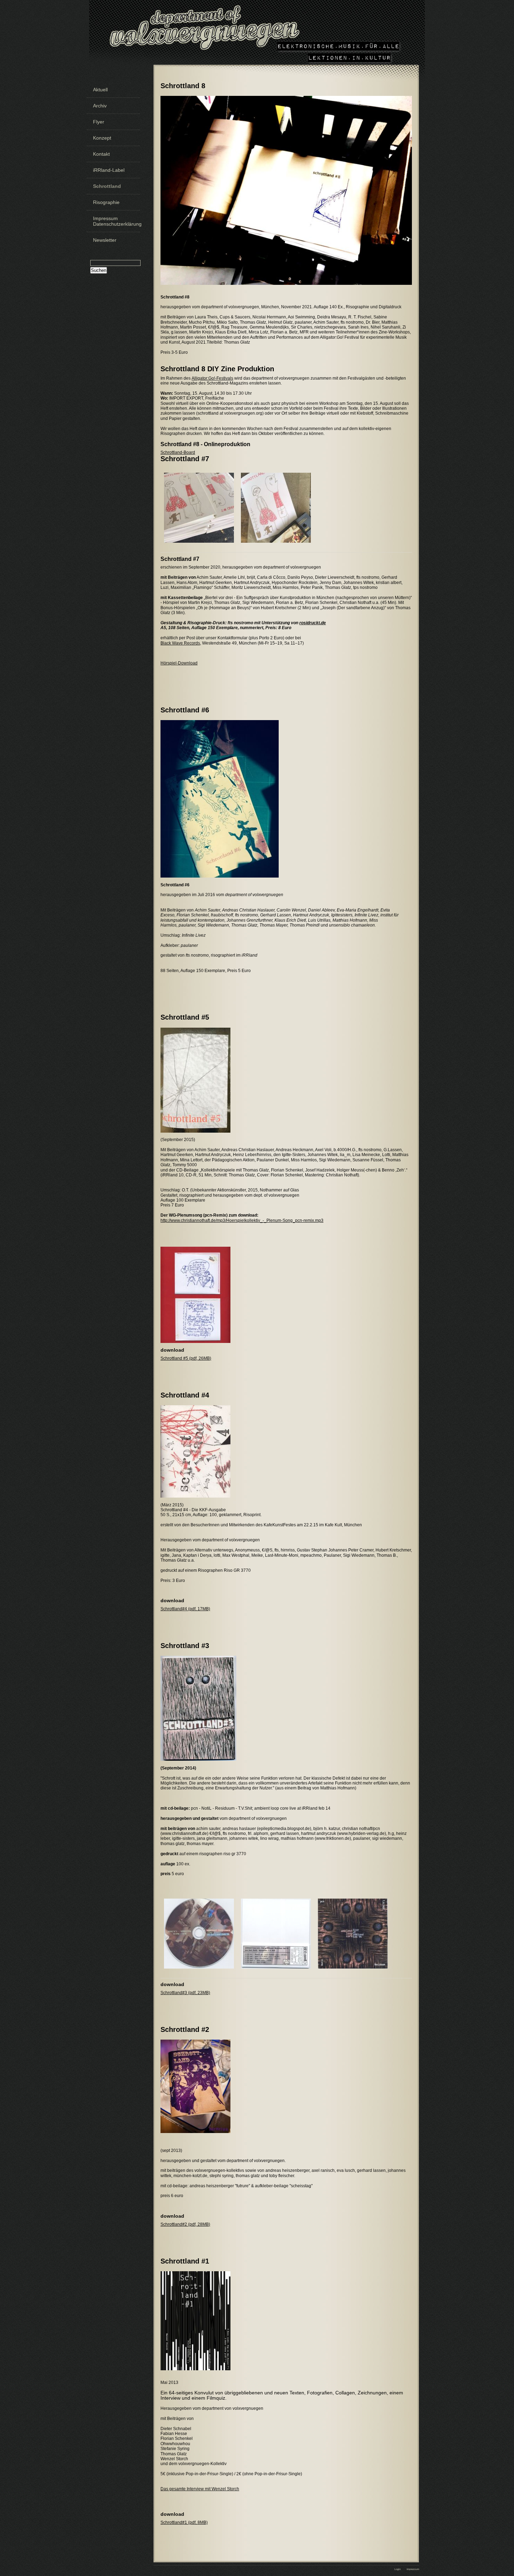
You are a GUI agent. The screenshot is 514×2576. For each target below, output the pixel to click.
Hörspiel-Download (179, 663)
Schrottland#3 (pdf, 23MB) (185, 1993)
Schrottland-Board (178, 452)
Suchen (99, 270)
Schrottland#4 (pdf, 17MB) (185, 1609)
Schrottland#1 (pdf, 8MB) (184, 2522)
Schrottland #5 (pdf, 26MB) (186, 1358)
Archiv (100, 106)
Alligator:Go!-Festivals (212, 378)
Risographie (106, 202)
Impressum (413, 2569)
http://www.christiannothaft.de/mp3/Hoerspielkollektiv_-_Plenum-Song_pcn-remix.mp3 (242, 1220)
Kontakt (101, 154)
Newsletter (105, 240)
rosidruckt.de (313, 623)
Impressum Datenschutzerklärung (116, 221)
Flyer (99, 122)
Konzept (102, 138)
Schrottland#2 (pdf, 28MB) (185, 2224)
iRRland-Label (109, 170)
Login (398, 2569)
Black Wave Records (180, 643)
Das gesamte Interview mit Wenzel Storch (200, 2489)
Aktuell (100, 90)
